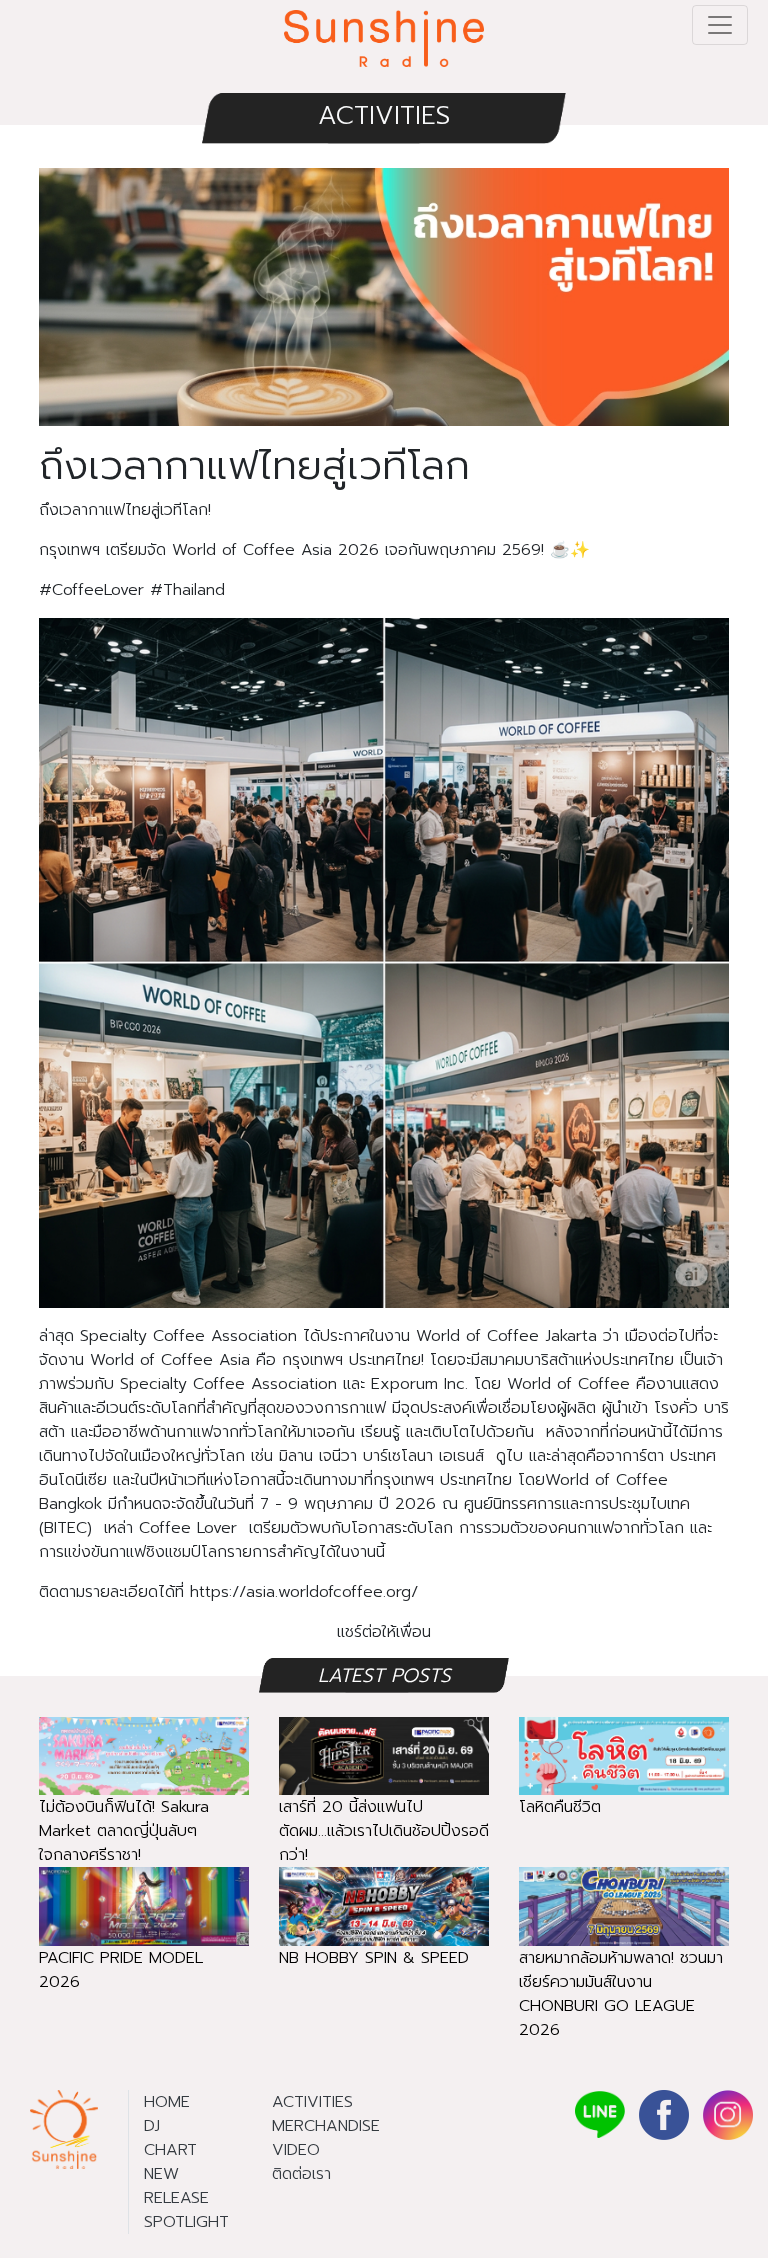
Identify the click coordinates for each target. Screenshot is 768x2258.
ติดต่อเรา (301, 2174)
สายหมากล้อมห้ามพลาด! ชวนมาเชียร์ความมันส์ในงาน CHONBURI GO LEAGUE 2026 (621, 1994)
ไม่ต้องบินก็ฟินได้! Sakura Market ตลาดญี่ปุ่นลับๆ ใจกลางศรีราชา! (124, 1831)
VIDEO (296, 2150)
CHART (170, 2150)
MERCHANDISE (326, 2126)
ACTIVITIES (384, 115)
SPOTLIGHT (186, 2222)
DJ (152, 2126)
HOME (167, 2102)
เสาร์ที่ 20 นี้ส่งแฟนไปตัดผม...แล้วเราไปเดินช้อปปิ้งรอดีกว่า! (384, 1831)
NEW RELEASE (176, 2186)
